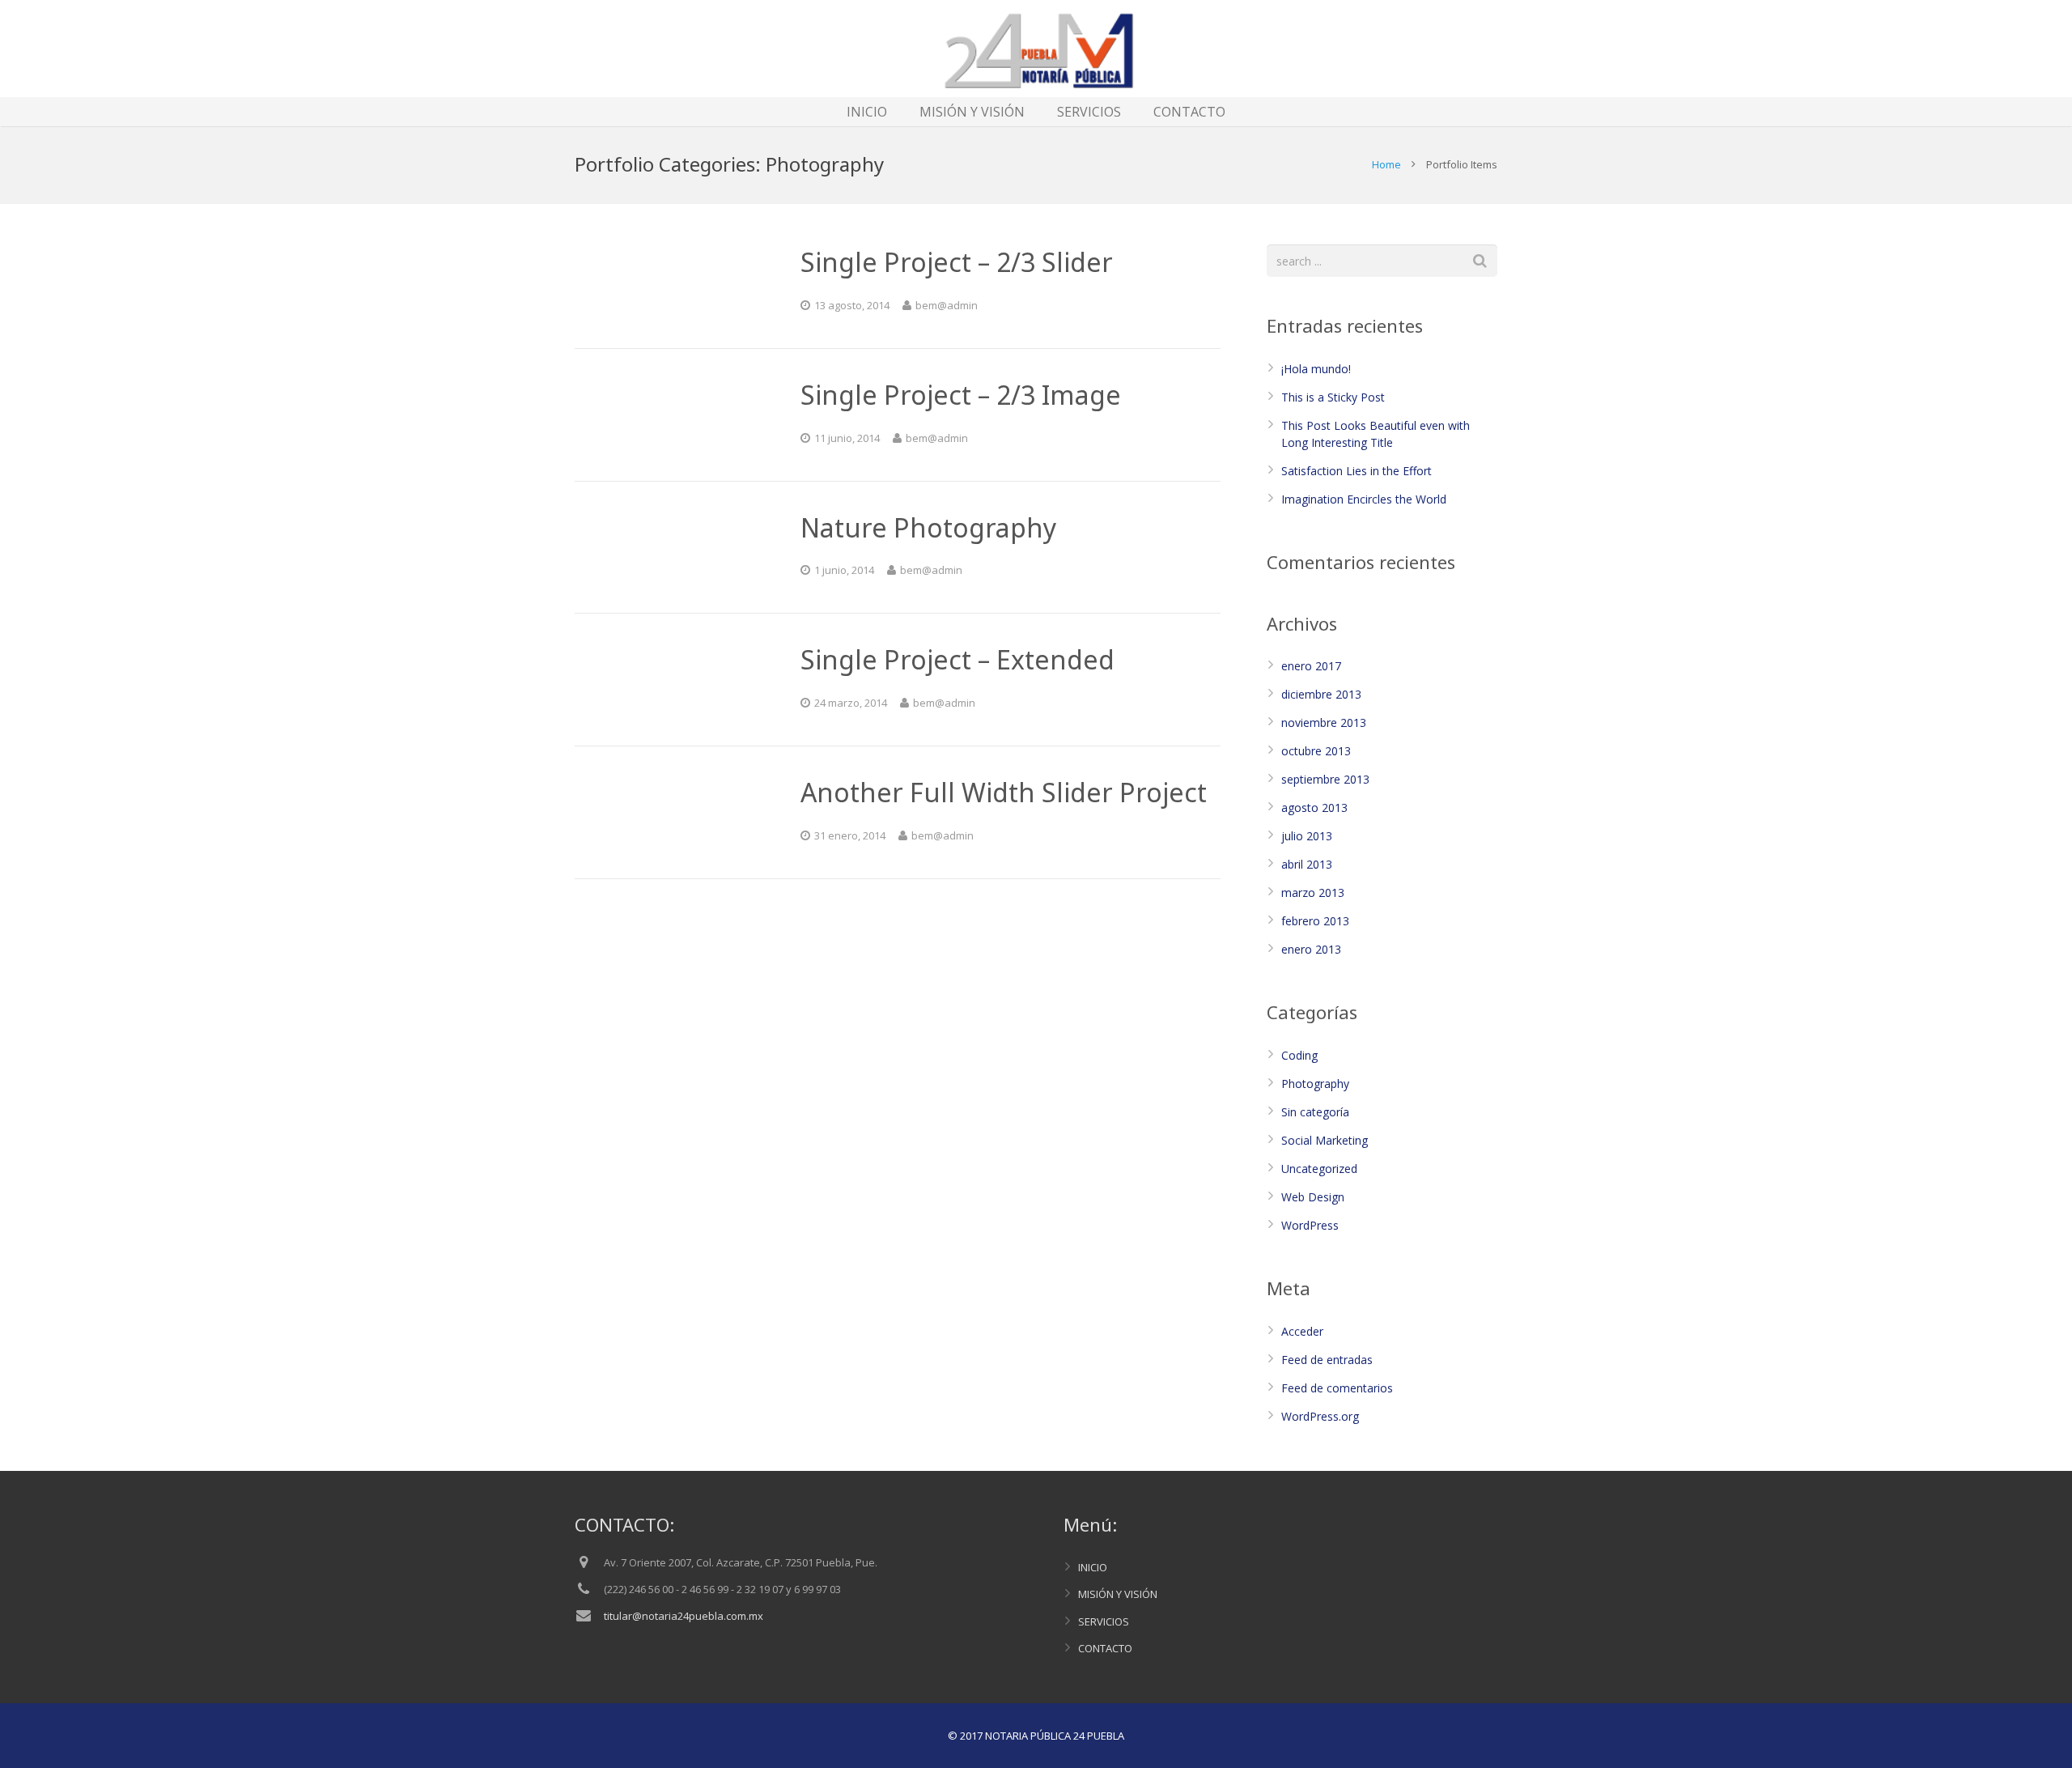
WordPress (1310, 1225)
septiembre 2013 (1325, 779)
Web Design (1313, 1197)
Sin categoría (1315, 1112)
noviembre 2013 (1324, 722)
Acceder (1302, 1331)
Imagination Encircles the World (1364, 499)
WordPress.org (1320, 1416)
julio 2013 (1307, 836)
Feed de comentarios (1337, 1388)
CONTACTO (1105, 1648)
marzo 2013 (1313, 892)
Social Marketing (1325, 1140)
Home (1386, 164)
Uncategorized (1319, 1169)
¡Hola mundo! (1316, 369)
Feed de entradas (1327, 1360)
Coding (1299, 1055)
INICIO (1093, 1567)
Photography (1315, 1084)
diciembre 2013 (1321, 694)
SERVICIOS (1104, 1621)
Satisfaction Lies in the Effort (1357, 471)
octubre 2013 (1316, 751)
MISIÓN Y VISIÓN (1118, 1594)
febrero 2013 (1315, 921)
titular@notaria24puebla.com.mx (684, 1616)
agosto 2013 (1314, 807)
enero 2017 (1311, 666)
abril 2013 (1307, 864)
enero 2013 (1311, 949)
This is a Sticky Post (1333, 397)
